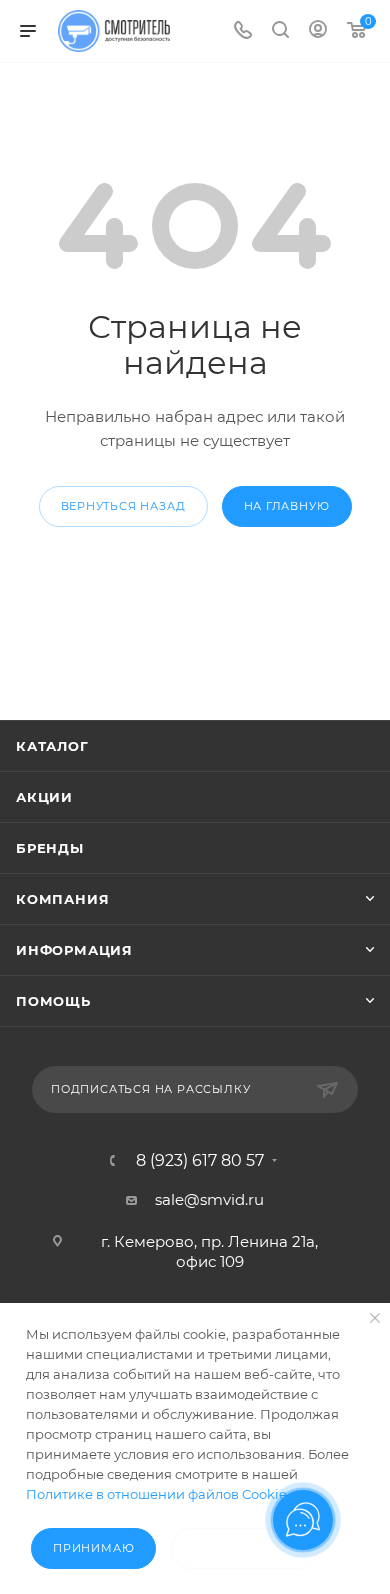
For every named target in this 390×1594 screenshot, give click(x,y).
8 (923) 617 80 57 (200, 1161)
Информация (74, 950)
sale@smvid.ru (209, 1199)
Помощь (53, 1001)
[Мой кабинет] (318, 31)
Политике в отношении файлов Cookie (156, 1494)
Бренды (50, 848)
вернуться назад (123, 506)
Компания (62, 899)
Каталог (52, 746)
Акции (44, 797)
